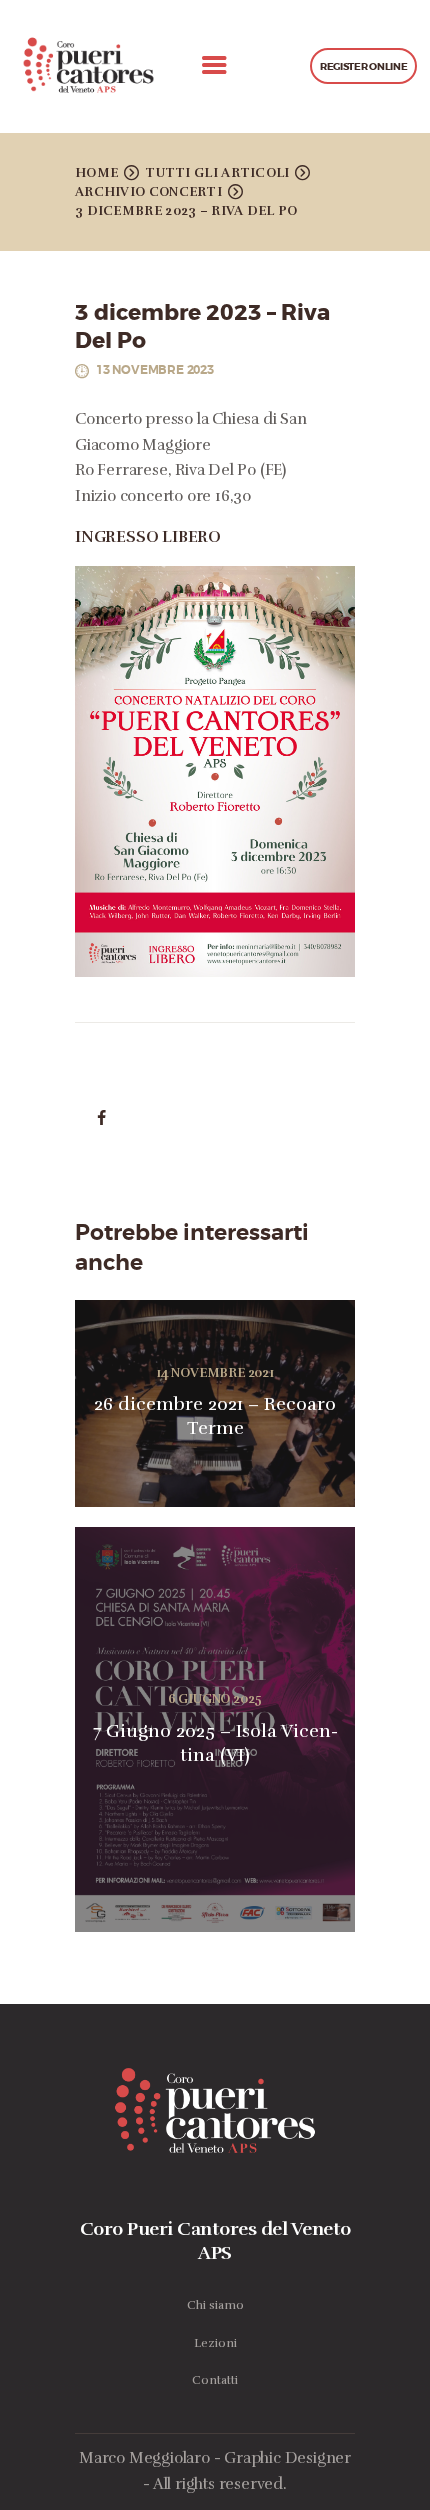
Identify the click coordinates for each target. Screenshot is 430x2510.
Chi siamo (215, 2305)
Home (96, 173)
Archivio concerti (148, 192)
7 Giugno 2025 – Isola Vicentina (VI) (215, 1743)
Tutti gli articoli (217, 173)
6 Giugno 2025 (215, 1699)
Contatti (215, 2380)
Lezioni (215, 2343)
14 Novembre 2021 (215, 1373)
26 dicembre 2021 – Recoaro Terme (215, 1416)
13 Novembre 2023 (155, 370)
